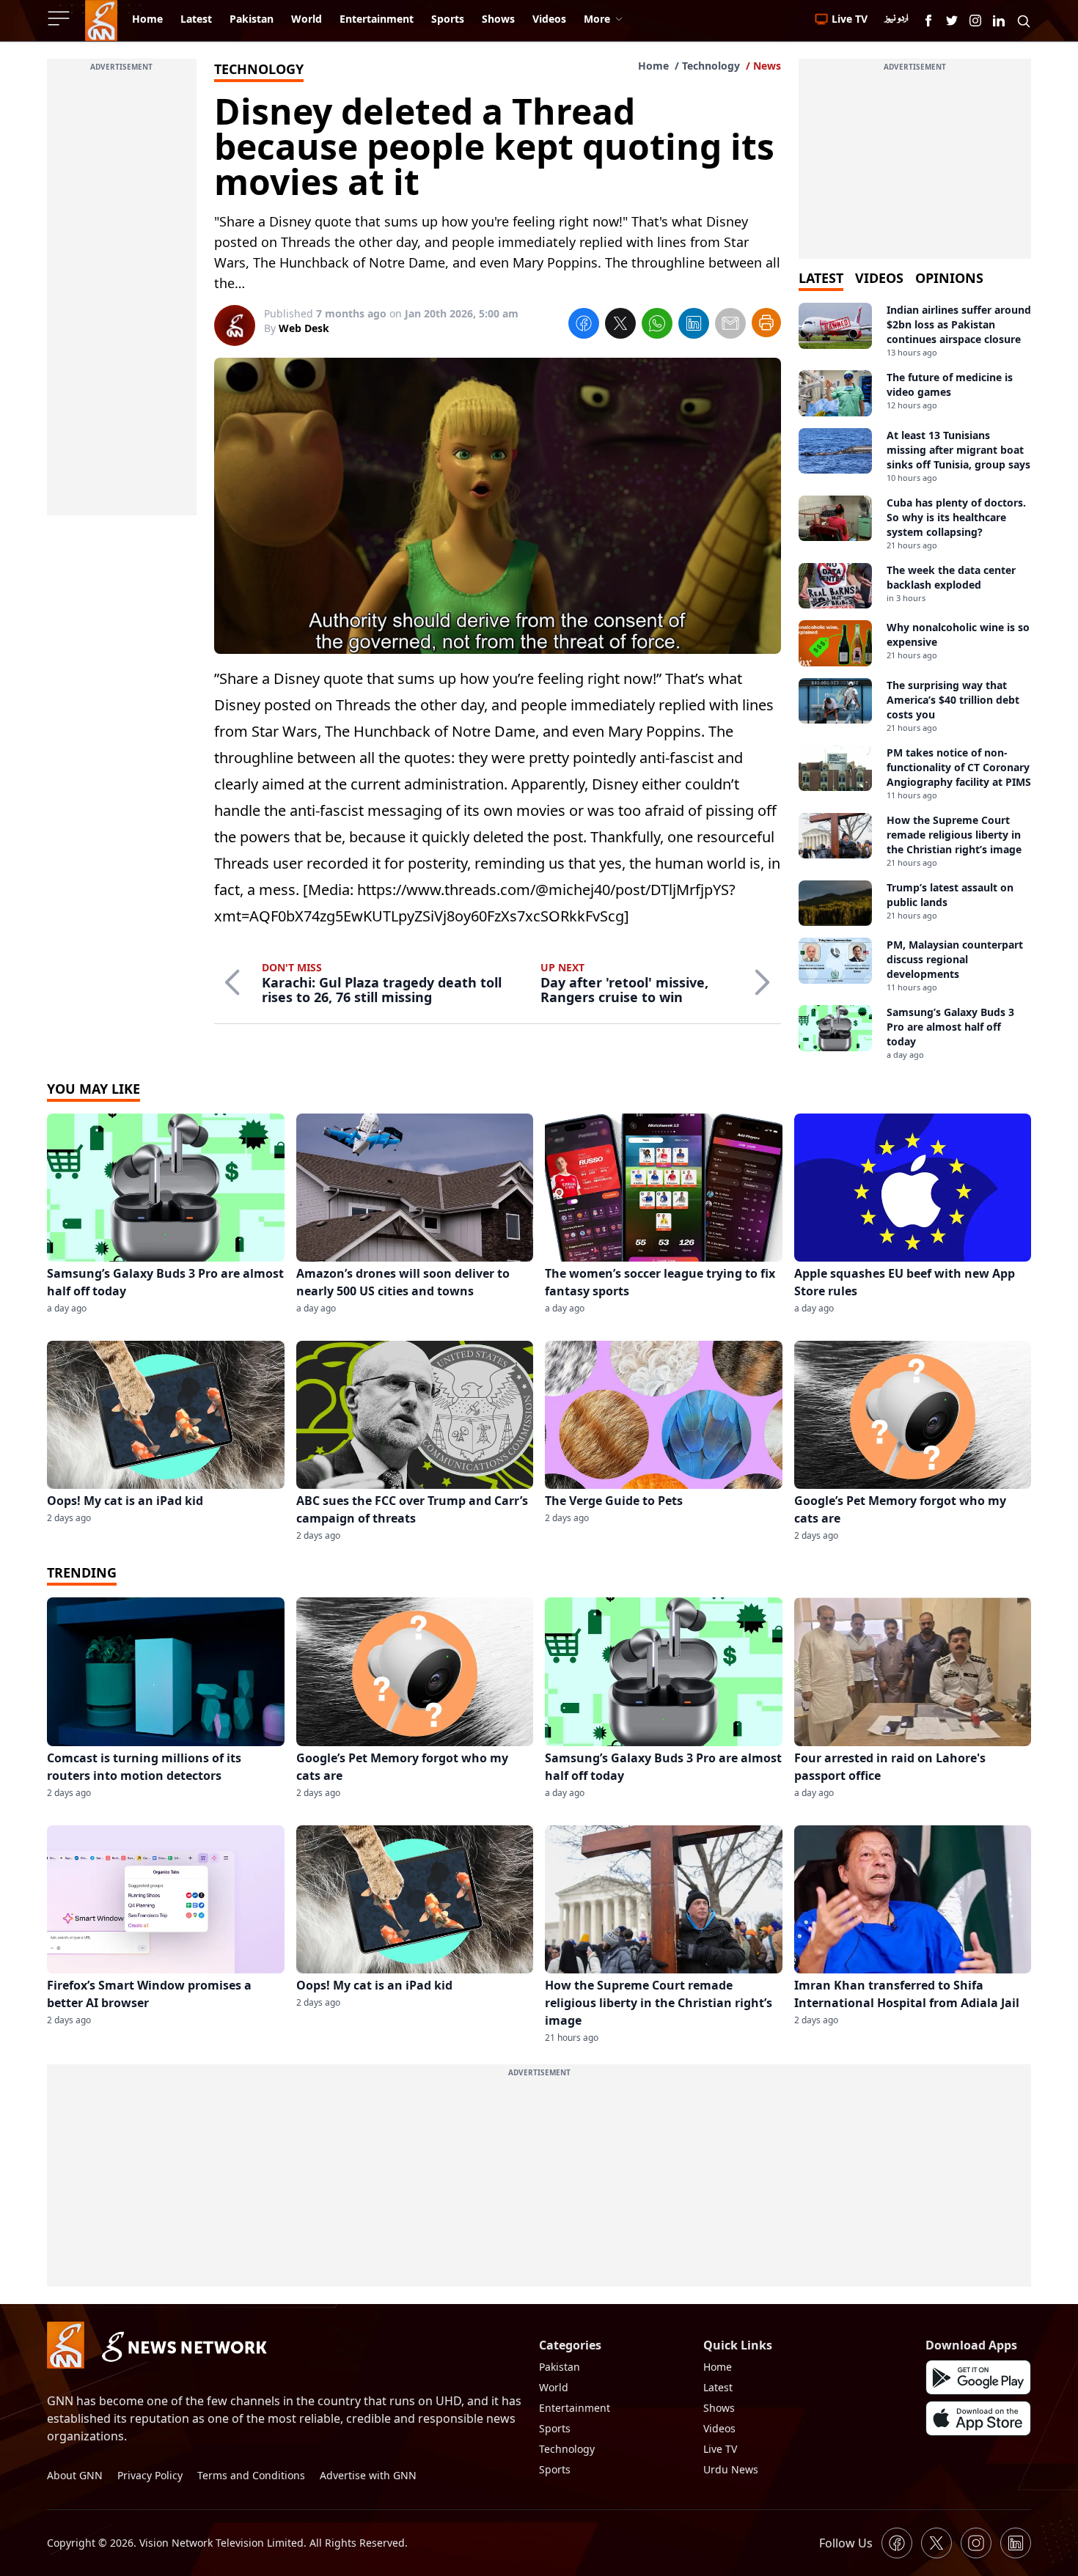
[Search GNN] (1024, 21)
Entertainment (575, 2408)
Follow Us (846, 2543)
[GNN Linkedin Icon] (999, 21)
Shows (719, 2408)
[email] (730, 325)
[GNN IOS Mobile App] (978, 2418)
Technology (711, 66)
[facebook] (584, 325)
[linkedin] (694, 325)
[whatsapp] (657, 325)
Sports (555, 2428)
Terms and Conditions (251, 2475)
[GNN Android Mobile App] (978, 2377)
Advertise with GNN (368, 2475)
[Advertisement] (122, 295)
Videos (719, 2428)
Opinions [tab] (949, 278)
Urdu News (731, 2469)
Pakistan (560, 2367)
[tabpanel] (915, 682)
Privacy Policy (150, 2475)
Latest (718, 2387)
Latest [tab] (821, 278)
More (597, 19)
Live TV (720, 2449)
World (554, 2387)
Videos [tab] (879, 278)
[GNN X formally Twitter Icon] (952, 21)
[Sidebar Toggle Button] (60, 18)
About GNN (75, 2475)
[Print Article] (766, 323)
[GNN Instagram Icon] (975, 21)
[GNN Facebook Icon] (928, 21)
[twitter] (620, 325)
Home (653, 66)
